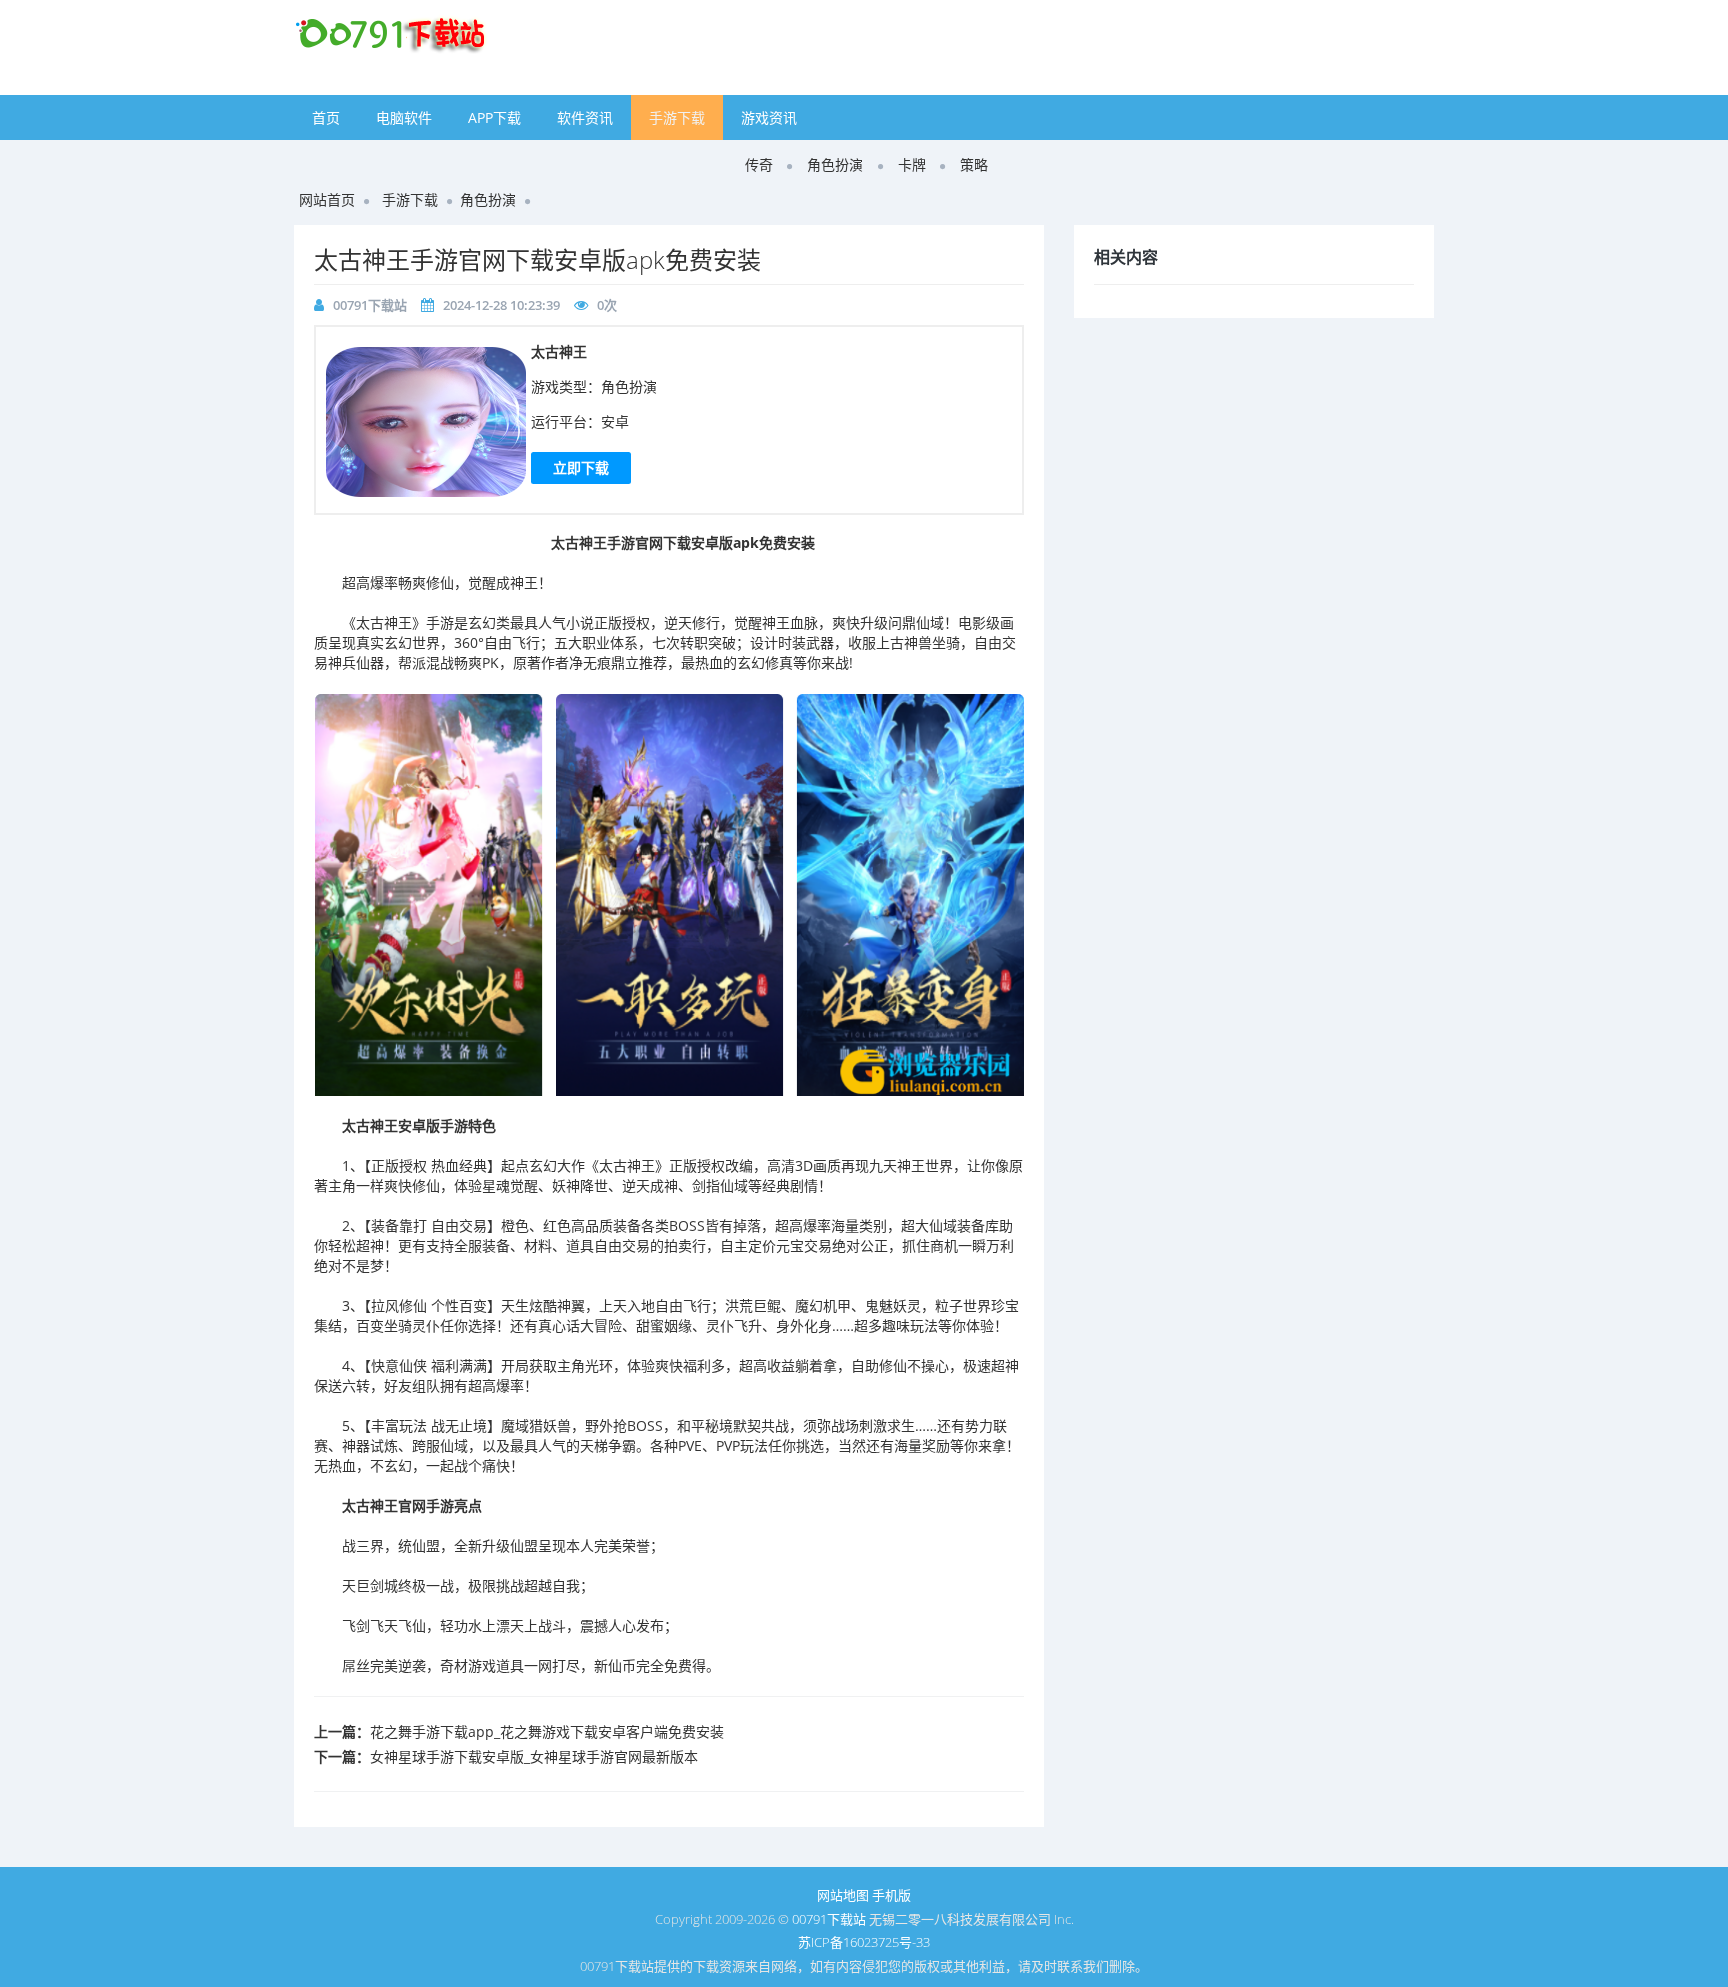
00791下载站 (370, 305)
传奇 (759, 164)
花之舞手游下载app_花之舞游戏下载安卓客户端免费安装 (547, 1731)
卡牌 (912, 164)
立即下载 (581, 467)
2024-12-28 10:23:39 (501, 305)
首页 (326, 117)
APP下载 (494, 117)
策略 (974, 164)
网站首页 (327, 199)
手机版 (891, 1895)
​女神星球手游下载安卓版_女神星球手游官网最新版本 (534, 1756)
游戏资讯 (769, 117)
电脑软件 (404, 117)
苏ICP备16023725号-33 (864, 1942)
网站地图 (843, 1895)
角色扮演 (835, 164)
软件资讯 (585, 117)
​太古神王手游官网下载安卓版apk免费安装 (537, 259)
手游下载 (677, 117)
